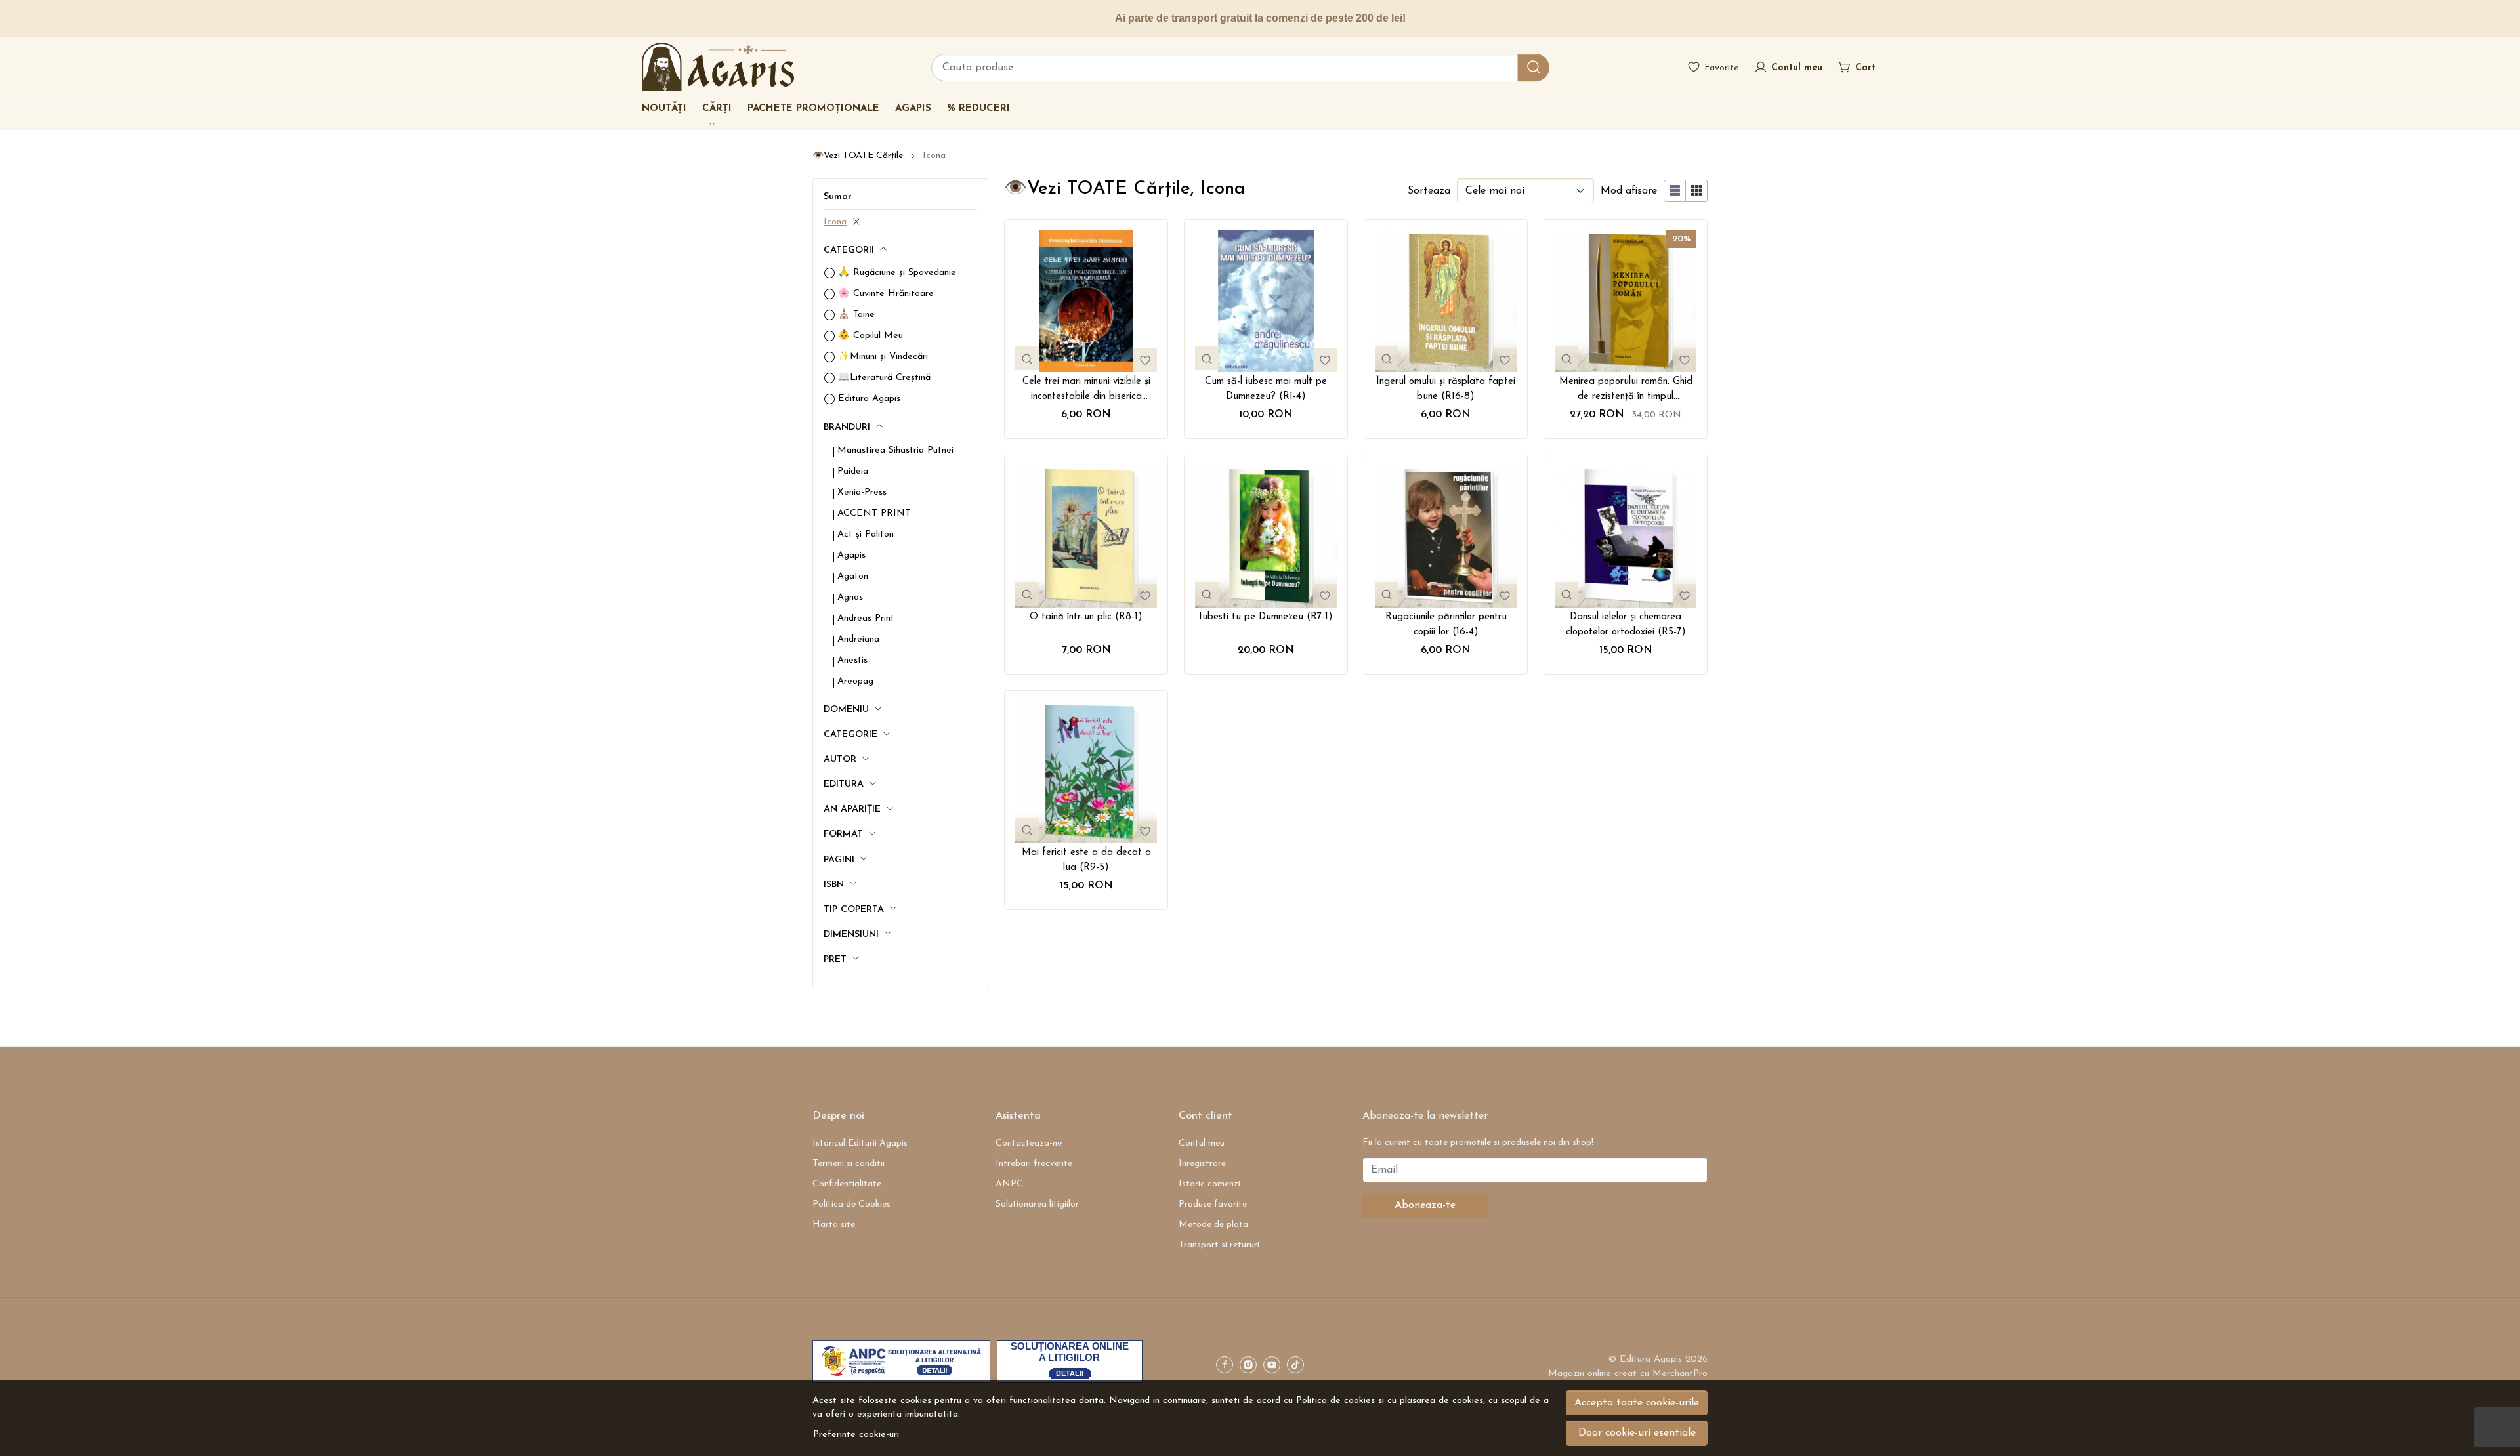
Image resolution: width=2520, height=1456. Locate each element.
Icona (835, 222)
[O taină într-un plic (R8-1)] (1086, 537)
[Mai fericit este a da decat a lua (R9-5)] (1086, 772)
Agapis (913, 109)
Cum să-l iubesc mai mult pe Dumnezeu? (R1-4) (1266, 389)
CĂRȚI (717, 109)
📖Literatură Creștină (884, 378)
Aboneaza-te (1425, 1205)
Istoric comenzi (1209, 1184)
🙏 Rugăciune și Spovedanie (897, 273)
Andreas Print (866, 618)
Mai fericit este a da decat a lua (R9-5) (1086, 860)
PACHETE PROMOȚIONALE (813, 109)
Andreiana (858, 639)
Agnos (850, 597)
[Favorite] (1713, 67)
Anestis (852, 660)
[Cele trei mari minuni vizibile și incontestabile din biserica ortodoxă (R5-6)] (1086, 301)
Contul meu (1202, 1143)
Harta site (834, 1225)
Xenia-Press (862, 492)
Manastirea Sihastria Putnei (895, 450)
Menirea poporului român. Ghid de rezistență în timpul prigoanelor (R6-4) (1626, 390)
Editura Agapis (869, 399)
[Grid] (1697, 191)
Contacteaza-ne (1029, 1143)
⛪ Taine (856, 315)
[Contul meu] (1788, 67)
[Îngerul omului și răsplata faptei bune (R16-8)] (1446, 301)
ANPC (1009, 1184)
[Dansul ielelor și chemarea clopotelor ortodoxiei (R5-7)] (1626, 537)
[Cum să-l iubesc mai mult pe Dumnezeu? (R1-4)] (1266, 301)
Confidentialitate (847, 1184)
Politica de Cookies (851, 1204)
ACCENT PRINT (874, 513)
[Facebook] (1228, 1366)
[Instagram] (1251, 1366)
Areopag (855, 681)
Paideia (853, 471)
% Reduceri (978, 109)
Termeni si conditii (849, 1164)
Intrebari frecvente (1034, 1164)
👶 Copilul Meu (871, 336)
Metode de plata (1213, 1225)
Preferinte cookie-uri (856, 1435)
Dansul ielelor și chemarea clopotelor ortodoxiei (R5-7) (1626, 625)
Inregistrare (1202, 1164)
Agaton (853, 576)
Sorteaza (1429, 191)
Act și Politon (866, 534)
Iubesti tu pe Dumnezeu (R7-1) (1266, 617)
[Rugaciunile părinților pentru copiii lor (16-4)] (1446, 537)
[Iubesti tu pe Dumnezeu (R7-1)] (1266, 537)
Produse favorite (1213, 1204)
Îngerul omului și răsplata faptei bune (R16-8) (1446, 389)
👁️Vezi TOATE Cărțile (858, 156)
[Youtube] (1275, 1366)
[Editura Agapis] (718, 67)
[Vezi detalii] (1027, 358)
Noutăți (664, 109)
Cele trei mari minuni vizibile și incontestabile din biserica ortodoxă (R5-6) (1086, 390)
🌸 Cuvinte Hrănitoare (886, 294)
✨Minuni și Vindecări (883, 357)
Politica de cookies (1335, 1401)
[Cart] (1857, 67)
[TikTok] (1299, 1366)
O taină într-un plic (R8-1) (1086, 617)
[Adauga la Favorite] (1145, 360)
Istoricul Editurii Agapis (860, 1143)
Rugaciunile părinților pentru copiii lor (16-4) (1446, 625)
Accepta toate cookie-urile (1637, 1403)
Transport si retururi (1219, 1245)
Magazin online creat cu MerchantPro (1628, 1374)
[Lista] (1675, 191)
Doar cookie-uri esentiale (1637, 1433)
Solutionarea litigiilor (1037, 1204)
